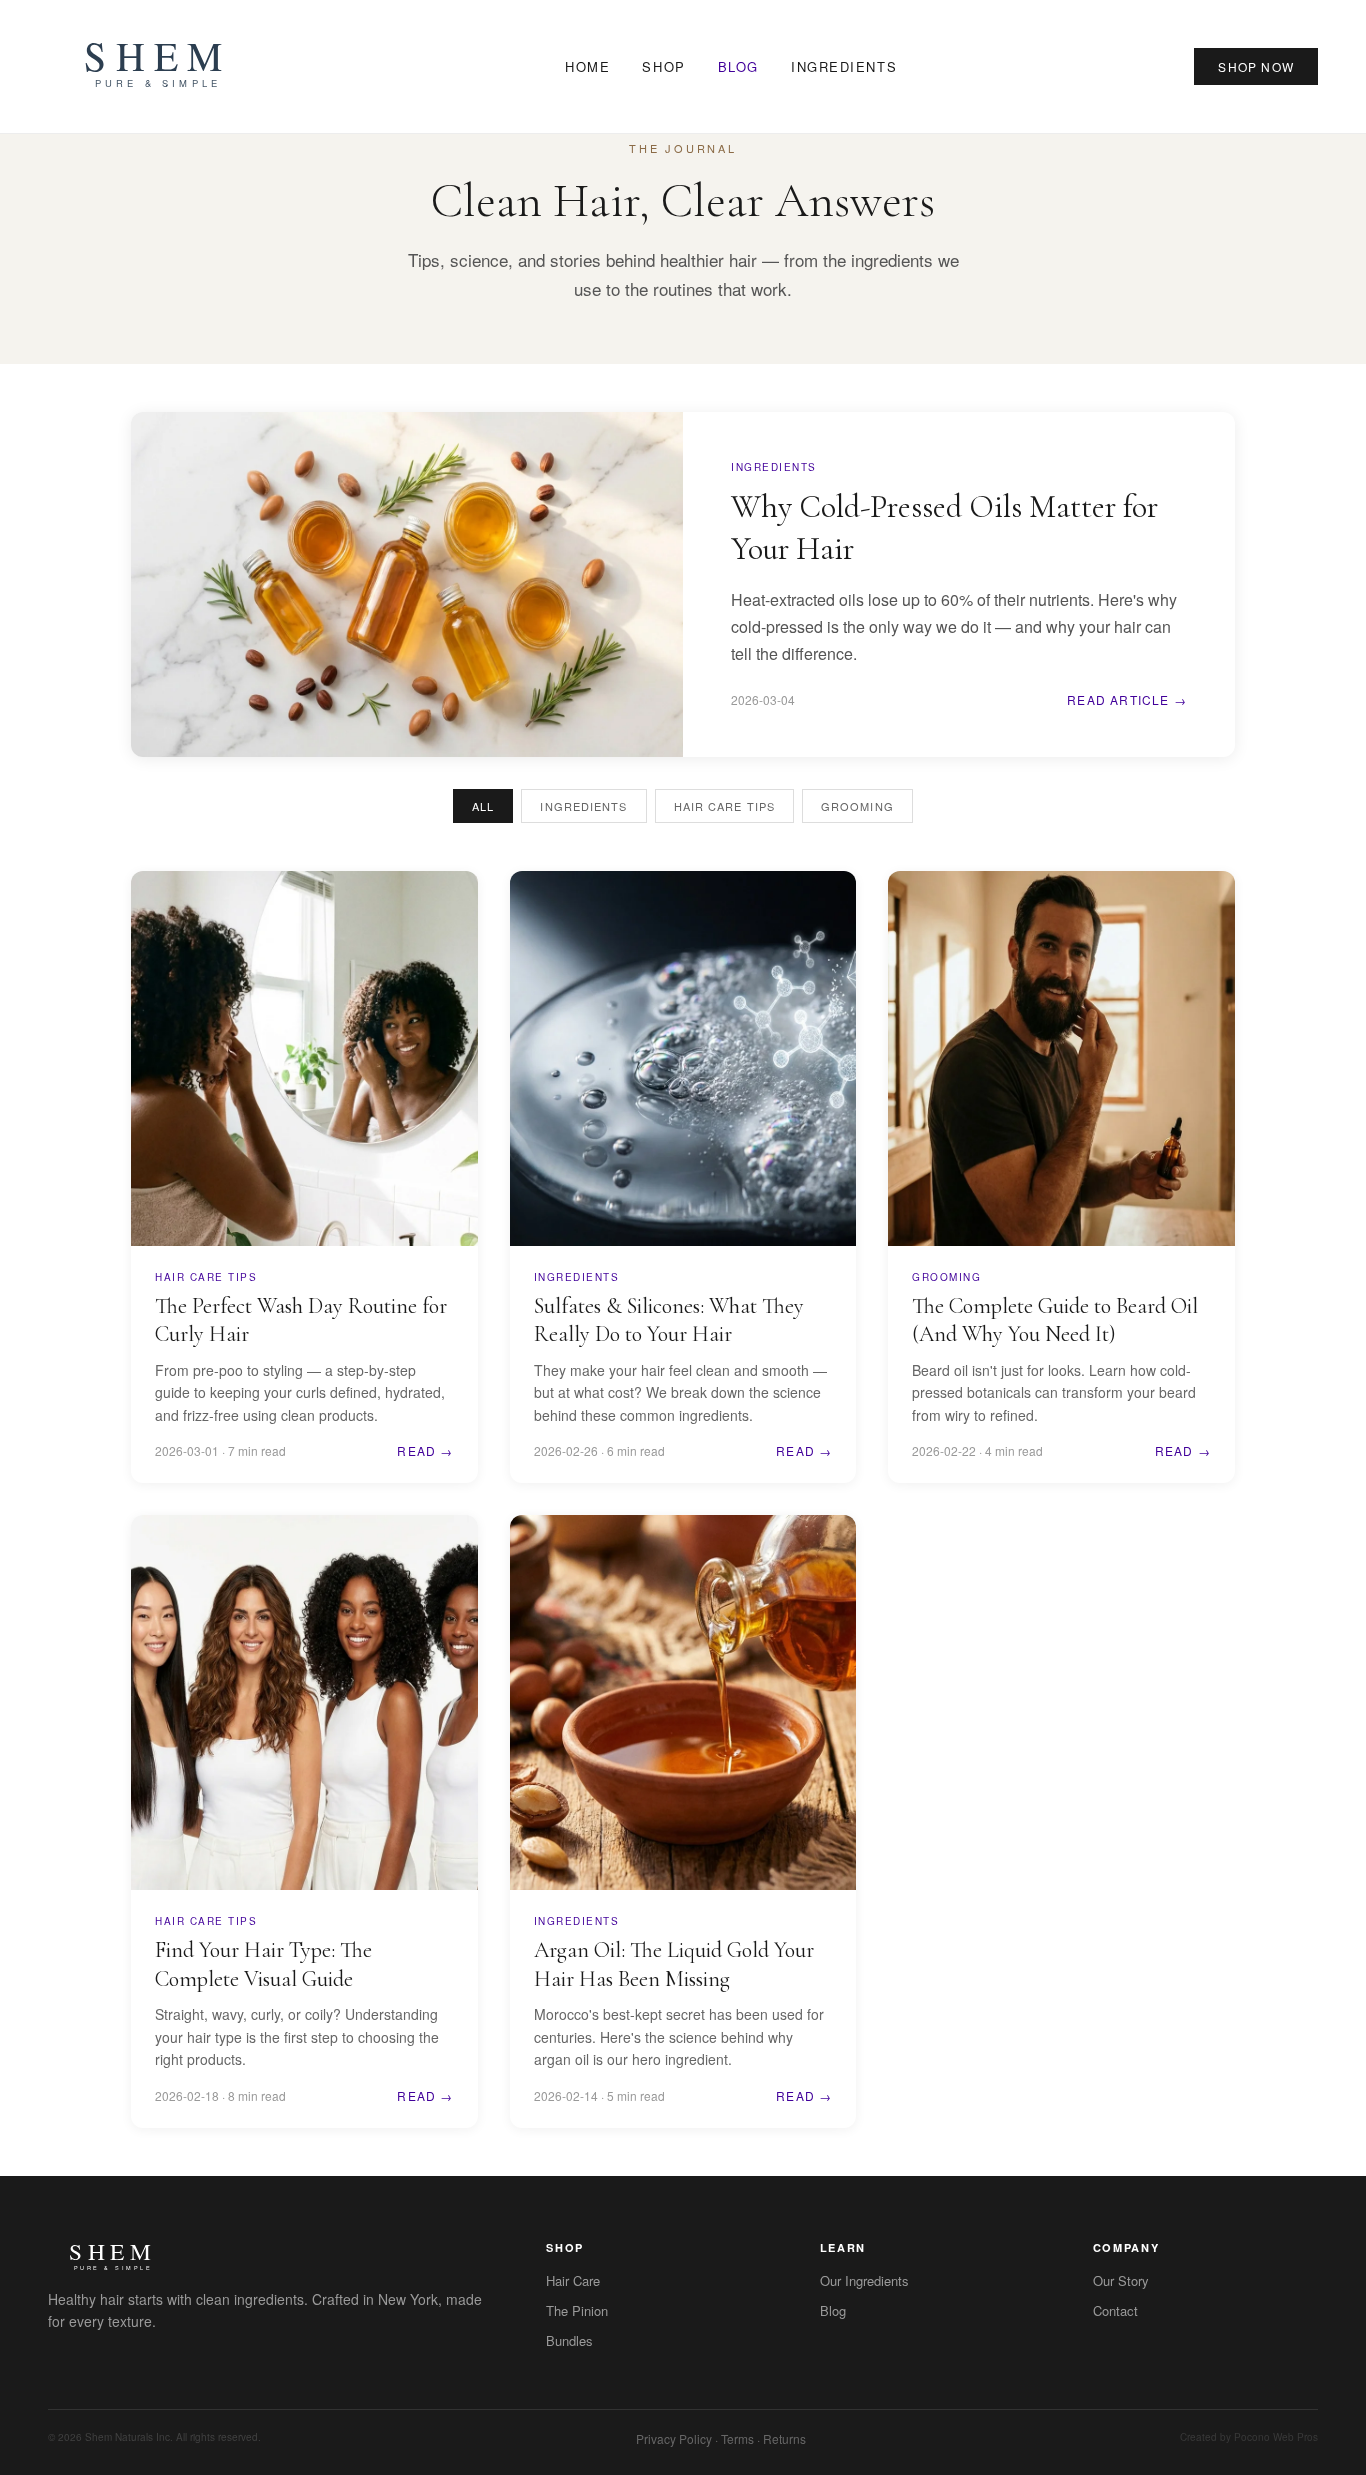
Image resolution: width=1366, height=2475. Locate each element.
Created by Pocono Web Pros (1249, 2437)
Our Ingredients (864, 2280)
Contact (1115, 2310)
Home (587, 66)
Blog (738, 66)
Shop (663, 66)
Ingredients (844, 66)
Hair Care (573, 2280)
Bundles (569, 2340)
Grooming (857, 806)
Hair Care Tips (724, 806)
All (483, 806)
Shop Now (1256, 66)
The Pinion (577, 2310)
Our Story (1121, 2280)
